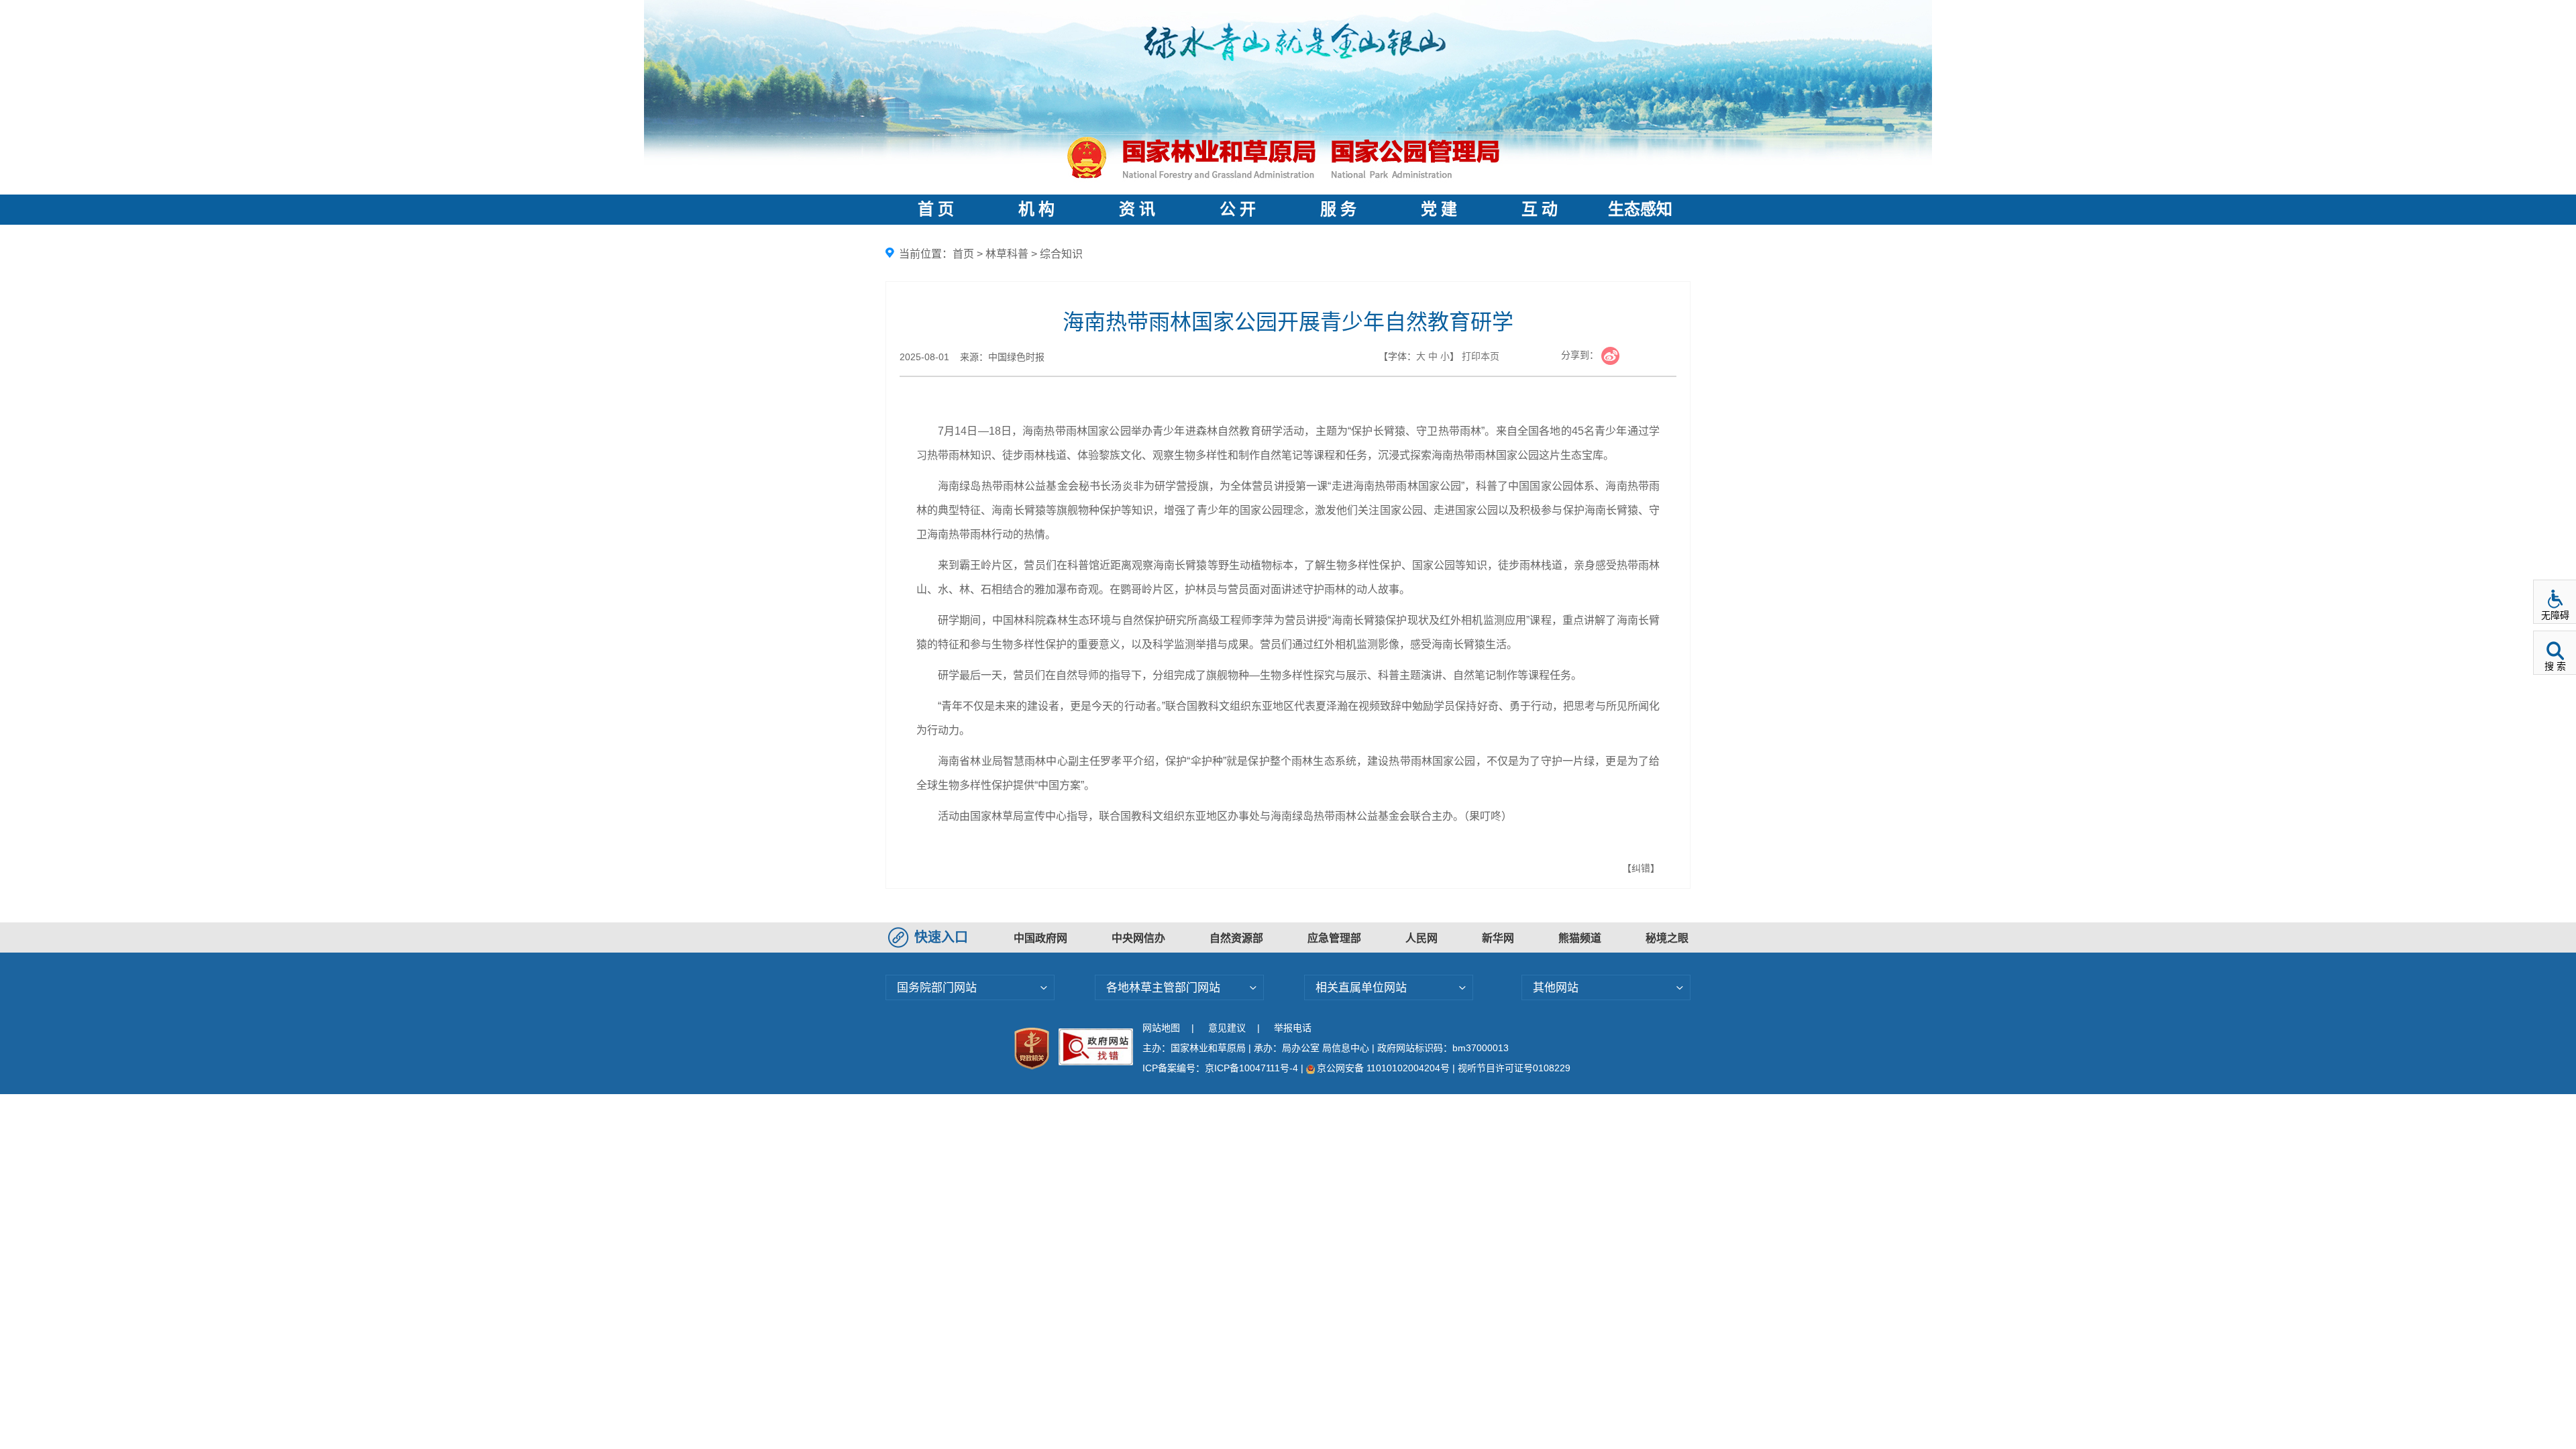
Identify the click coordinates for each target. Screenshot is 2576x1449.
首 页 (936, 209)
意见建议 (1227, 1028)
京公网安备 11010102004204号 (1383, 1068)
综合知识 (1061, 254)
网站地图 (1161, 1028)
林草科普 (1007, 254)
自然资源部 (1236, 938)
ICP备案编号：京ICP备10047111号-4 (1222, 1068)
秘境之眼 (1667, 938)
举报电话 (1293, 1028)
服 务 (1338, 209)
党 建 (1439, 209)
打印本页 (1481, 356)
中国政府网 (1040, 938)
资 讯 (1137, 209)
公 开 (1238, 209)
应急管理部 (1334, 938)
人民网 (1421, 938)
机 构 (1036, 209)
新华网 (1498, 938)
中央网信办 (1138, 938)
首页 (963, 254)
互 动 (1540, 209)
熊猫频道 (1580, 938)
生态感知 (1640, 209)
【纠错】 (1641, 868)
